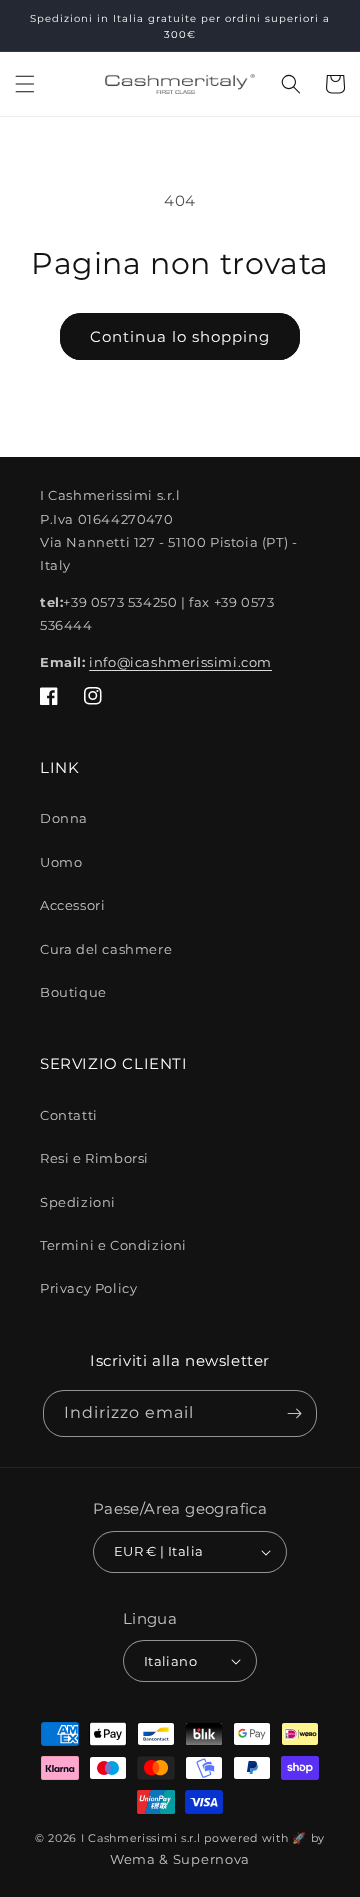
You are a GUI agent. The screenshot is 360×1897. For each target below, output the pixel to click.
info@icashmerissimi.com (180, 662)
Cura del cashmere (106, 949)
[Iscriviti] (294, 1413)
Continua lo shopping (180, 336)
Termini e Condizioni (113, 1245)
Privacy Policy (88, 1288)
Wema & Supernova (180, 1859)
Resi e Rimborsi (94, 1158)
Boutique (73, 992)
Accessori (72, 905)
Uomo (61, 862)
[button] (25, 84)
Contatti (69, 1115)
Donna (64, 818)
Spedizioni (78, 1202)
